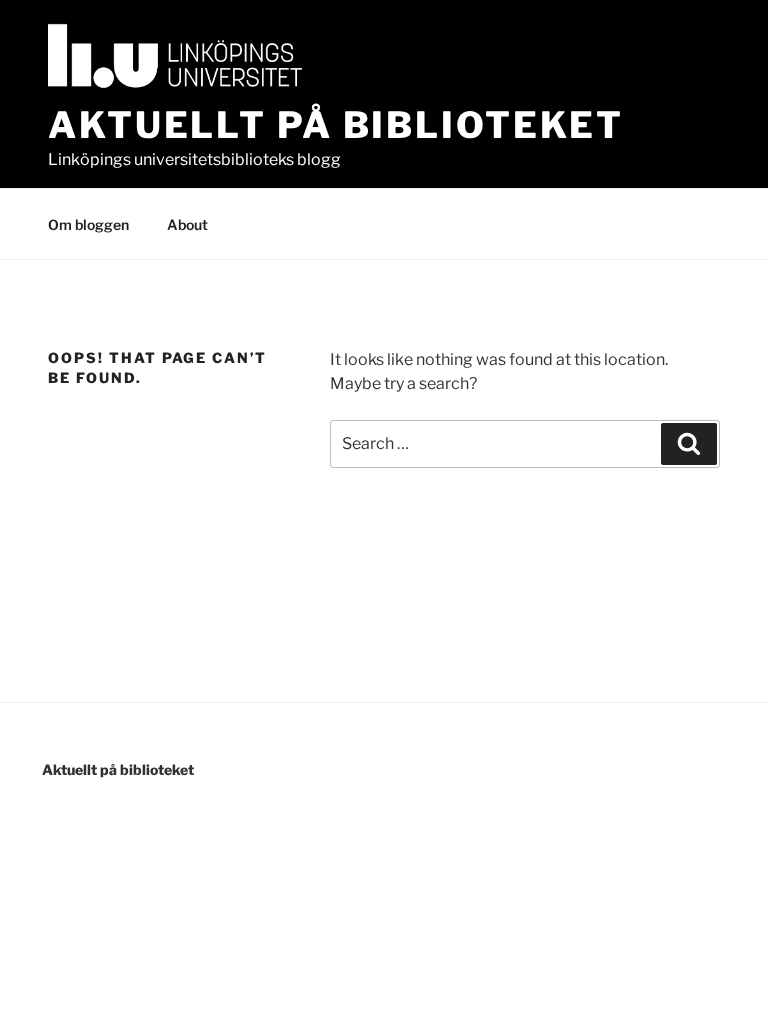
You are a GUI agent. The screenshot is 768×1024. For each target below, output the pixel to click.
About (187, 224)
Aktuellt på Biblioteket (336, 125)
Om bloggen (88, 224)
